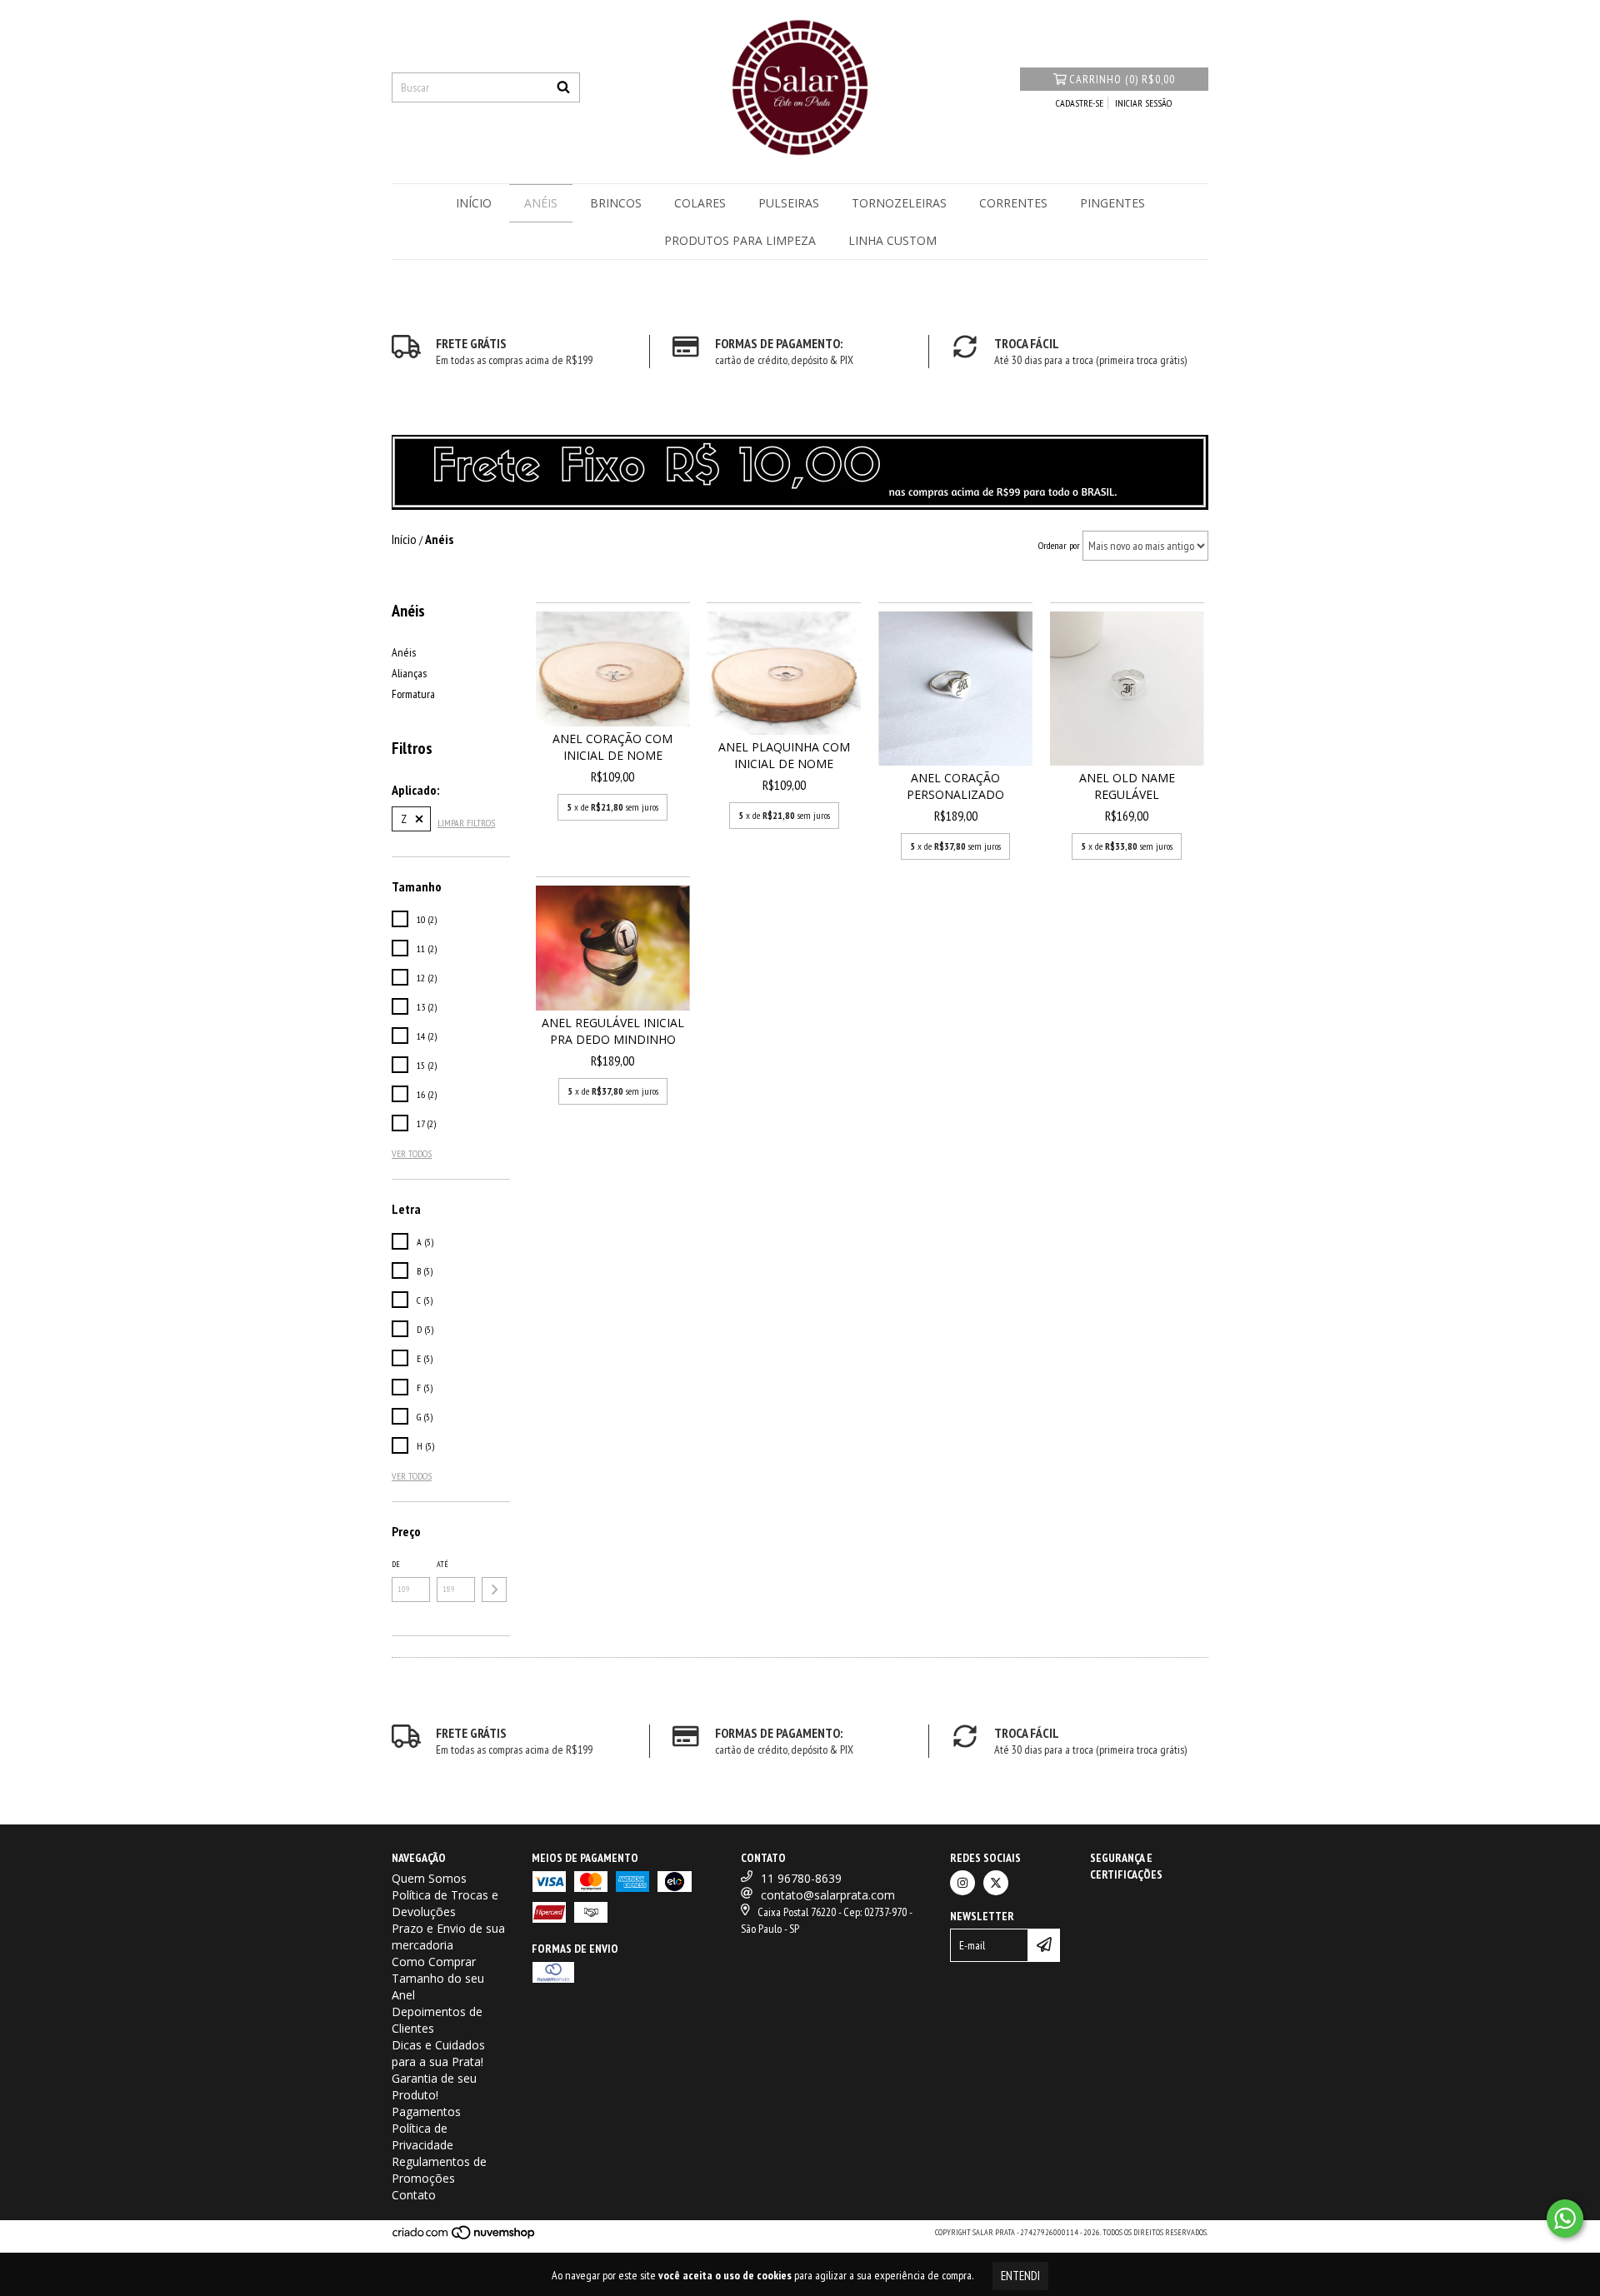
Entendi (1020, 2276)
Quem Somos (429, 1878)
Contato (414, 2195)
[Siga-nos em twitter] (996, 1883)
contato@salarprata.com (828, 1895)
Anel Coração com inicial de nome (612, 747)
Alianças (409, 673)
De (396, 1564)
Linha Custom (892, 240)
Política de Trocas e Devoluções (445, 1903)
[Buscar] (563, 87)
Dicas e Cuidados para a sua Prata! (438, 2053)
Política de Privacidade (422, 2136)
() (1122, 79)
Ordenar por (1059, 545)
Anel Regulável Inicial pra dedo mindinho (613, 1031)
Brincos (616, 203)
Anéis (541, 203)
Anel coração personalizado (955, 786)
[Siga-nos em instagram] (962, 1883)
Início (474, 203)
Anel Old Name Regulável (1127, 786)
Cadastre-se (1080, 103)
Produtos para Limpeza (740, 240)
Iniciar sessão (1143, 103)
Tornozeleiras (899, 203)
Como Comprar (434, 1962)
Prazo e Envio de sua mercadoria (448, 1937)
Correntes (1013, 203)
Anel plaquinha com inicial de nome (784, 755)
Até (442, 1564)
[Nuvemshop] (465, 2237)
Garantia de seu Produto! (434, 2086)
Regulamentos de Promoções (439, 2170)
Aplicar (494, 1590)
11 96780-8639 (801, 1878)
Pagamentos (426, 2111)
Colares (700, 203)
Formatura (413, 694)
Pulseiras (789, 203)
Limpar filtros (466, 823)
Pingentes (1112, 203)
